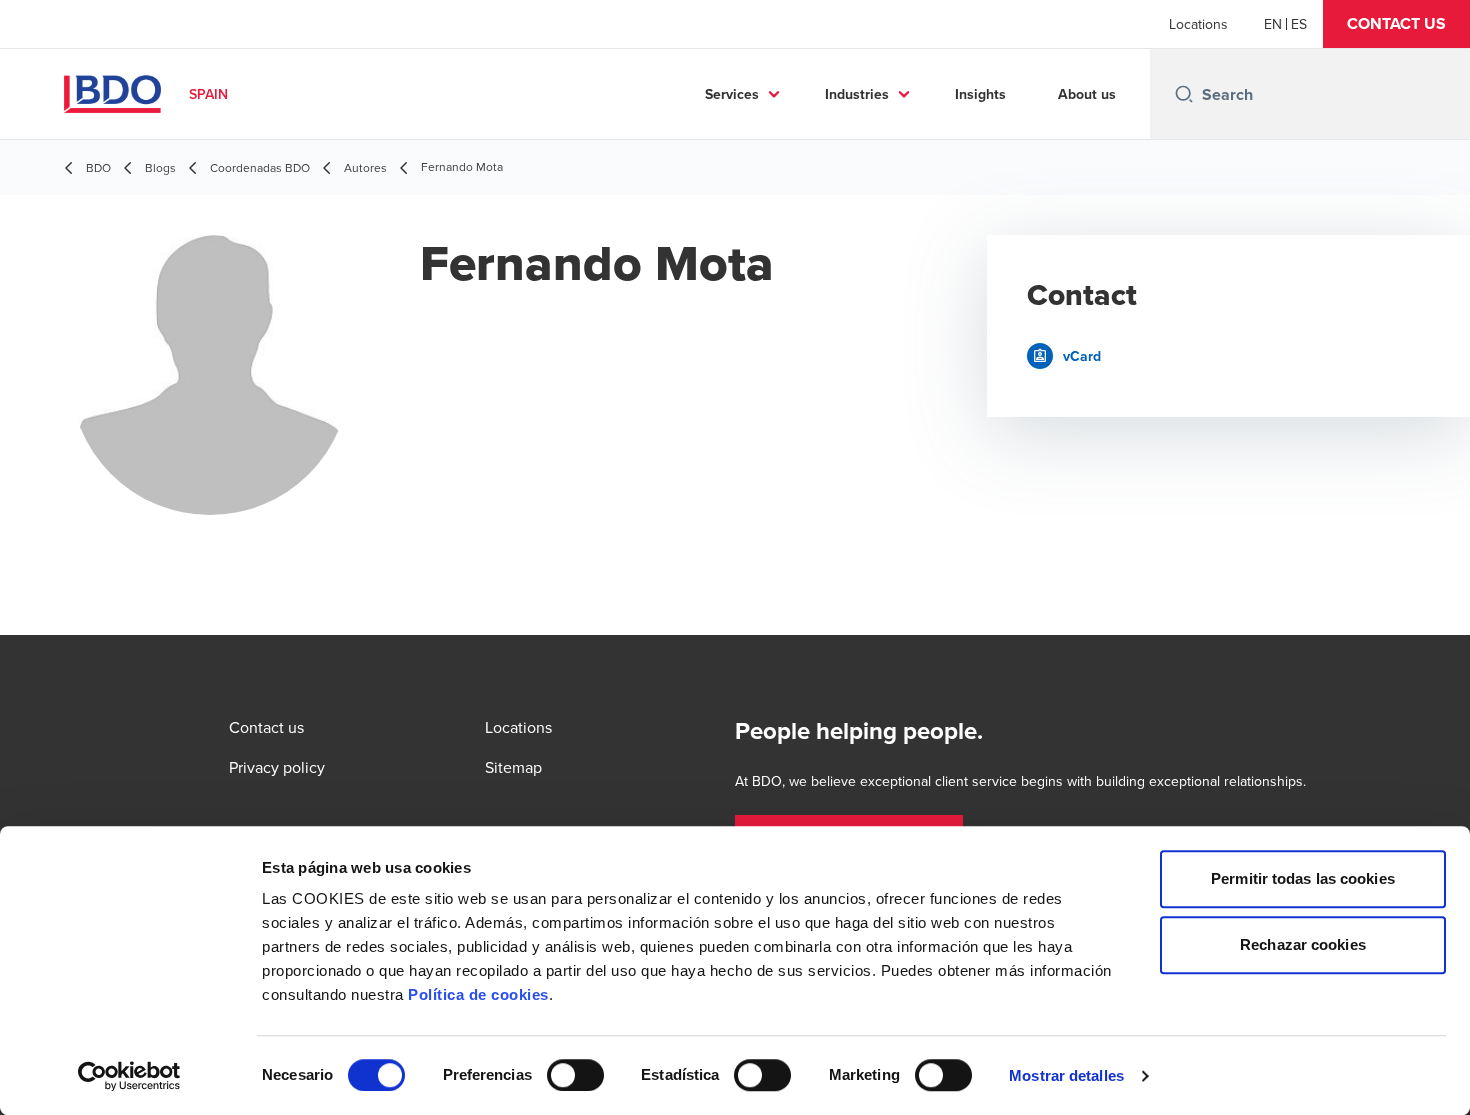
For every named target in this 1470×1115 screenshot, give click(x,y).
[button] (1396, 24)
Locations (1198, 24)
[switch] (575, 1075)
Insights (980, 94)
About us (1087, 94)
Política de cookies (478, 994)
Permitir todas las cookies (1303, 878)
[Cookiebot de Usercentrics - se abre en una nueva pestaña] (129, 1076)
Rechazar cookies (1303, 944)
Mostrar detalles (1066, 1075)
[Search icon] (1184, 94)
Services (732, 94)
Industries (857, 94)
